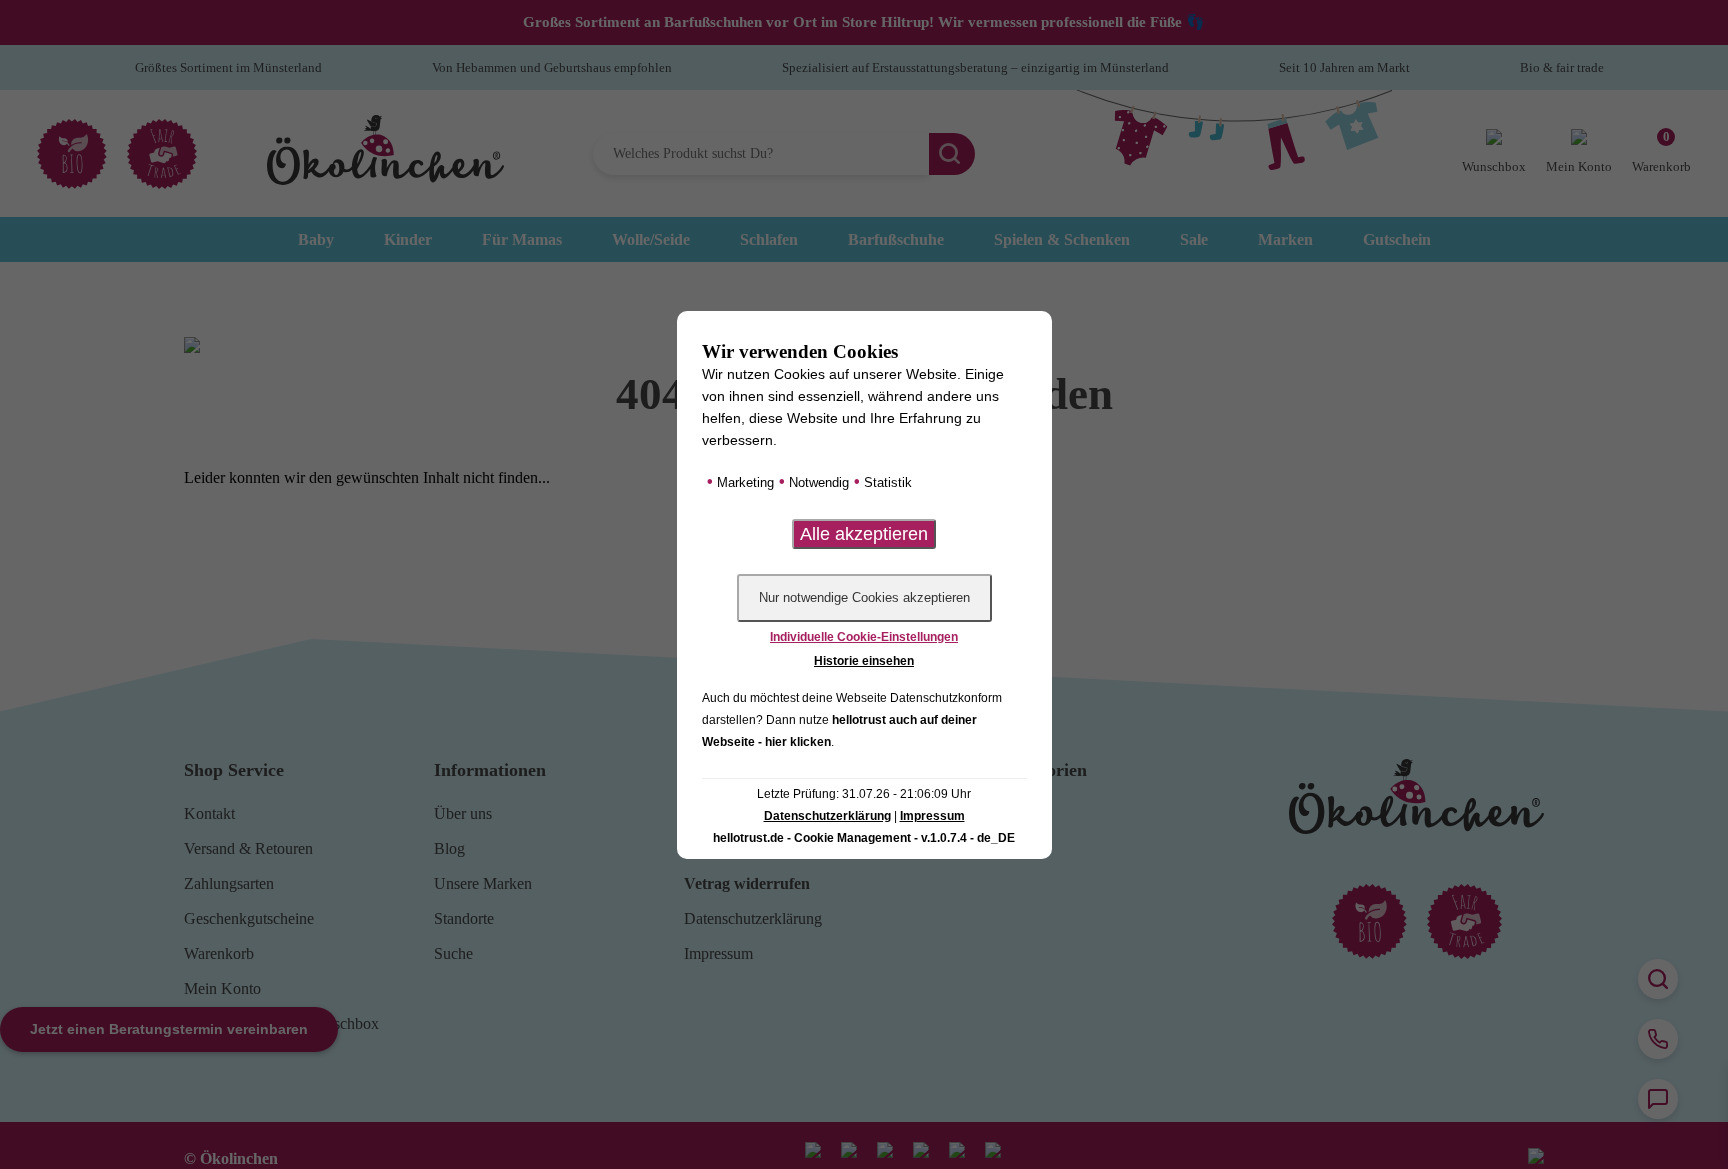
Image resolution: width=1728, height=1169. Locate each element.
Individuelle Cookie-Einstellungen (864, 637)
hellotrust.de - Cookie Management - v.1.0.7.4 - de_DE (864, 838)
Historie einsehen (864, 661)
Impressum (932, 816)
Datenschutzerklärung (827, 816)
